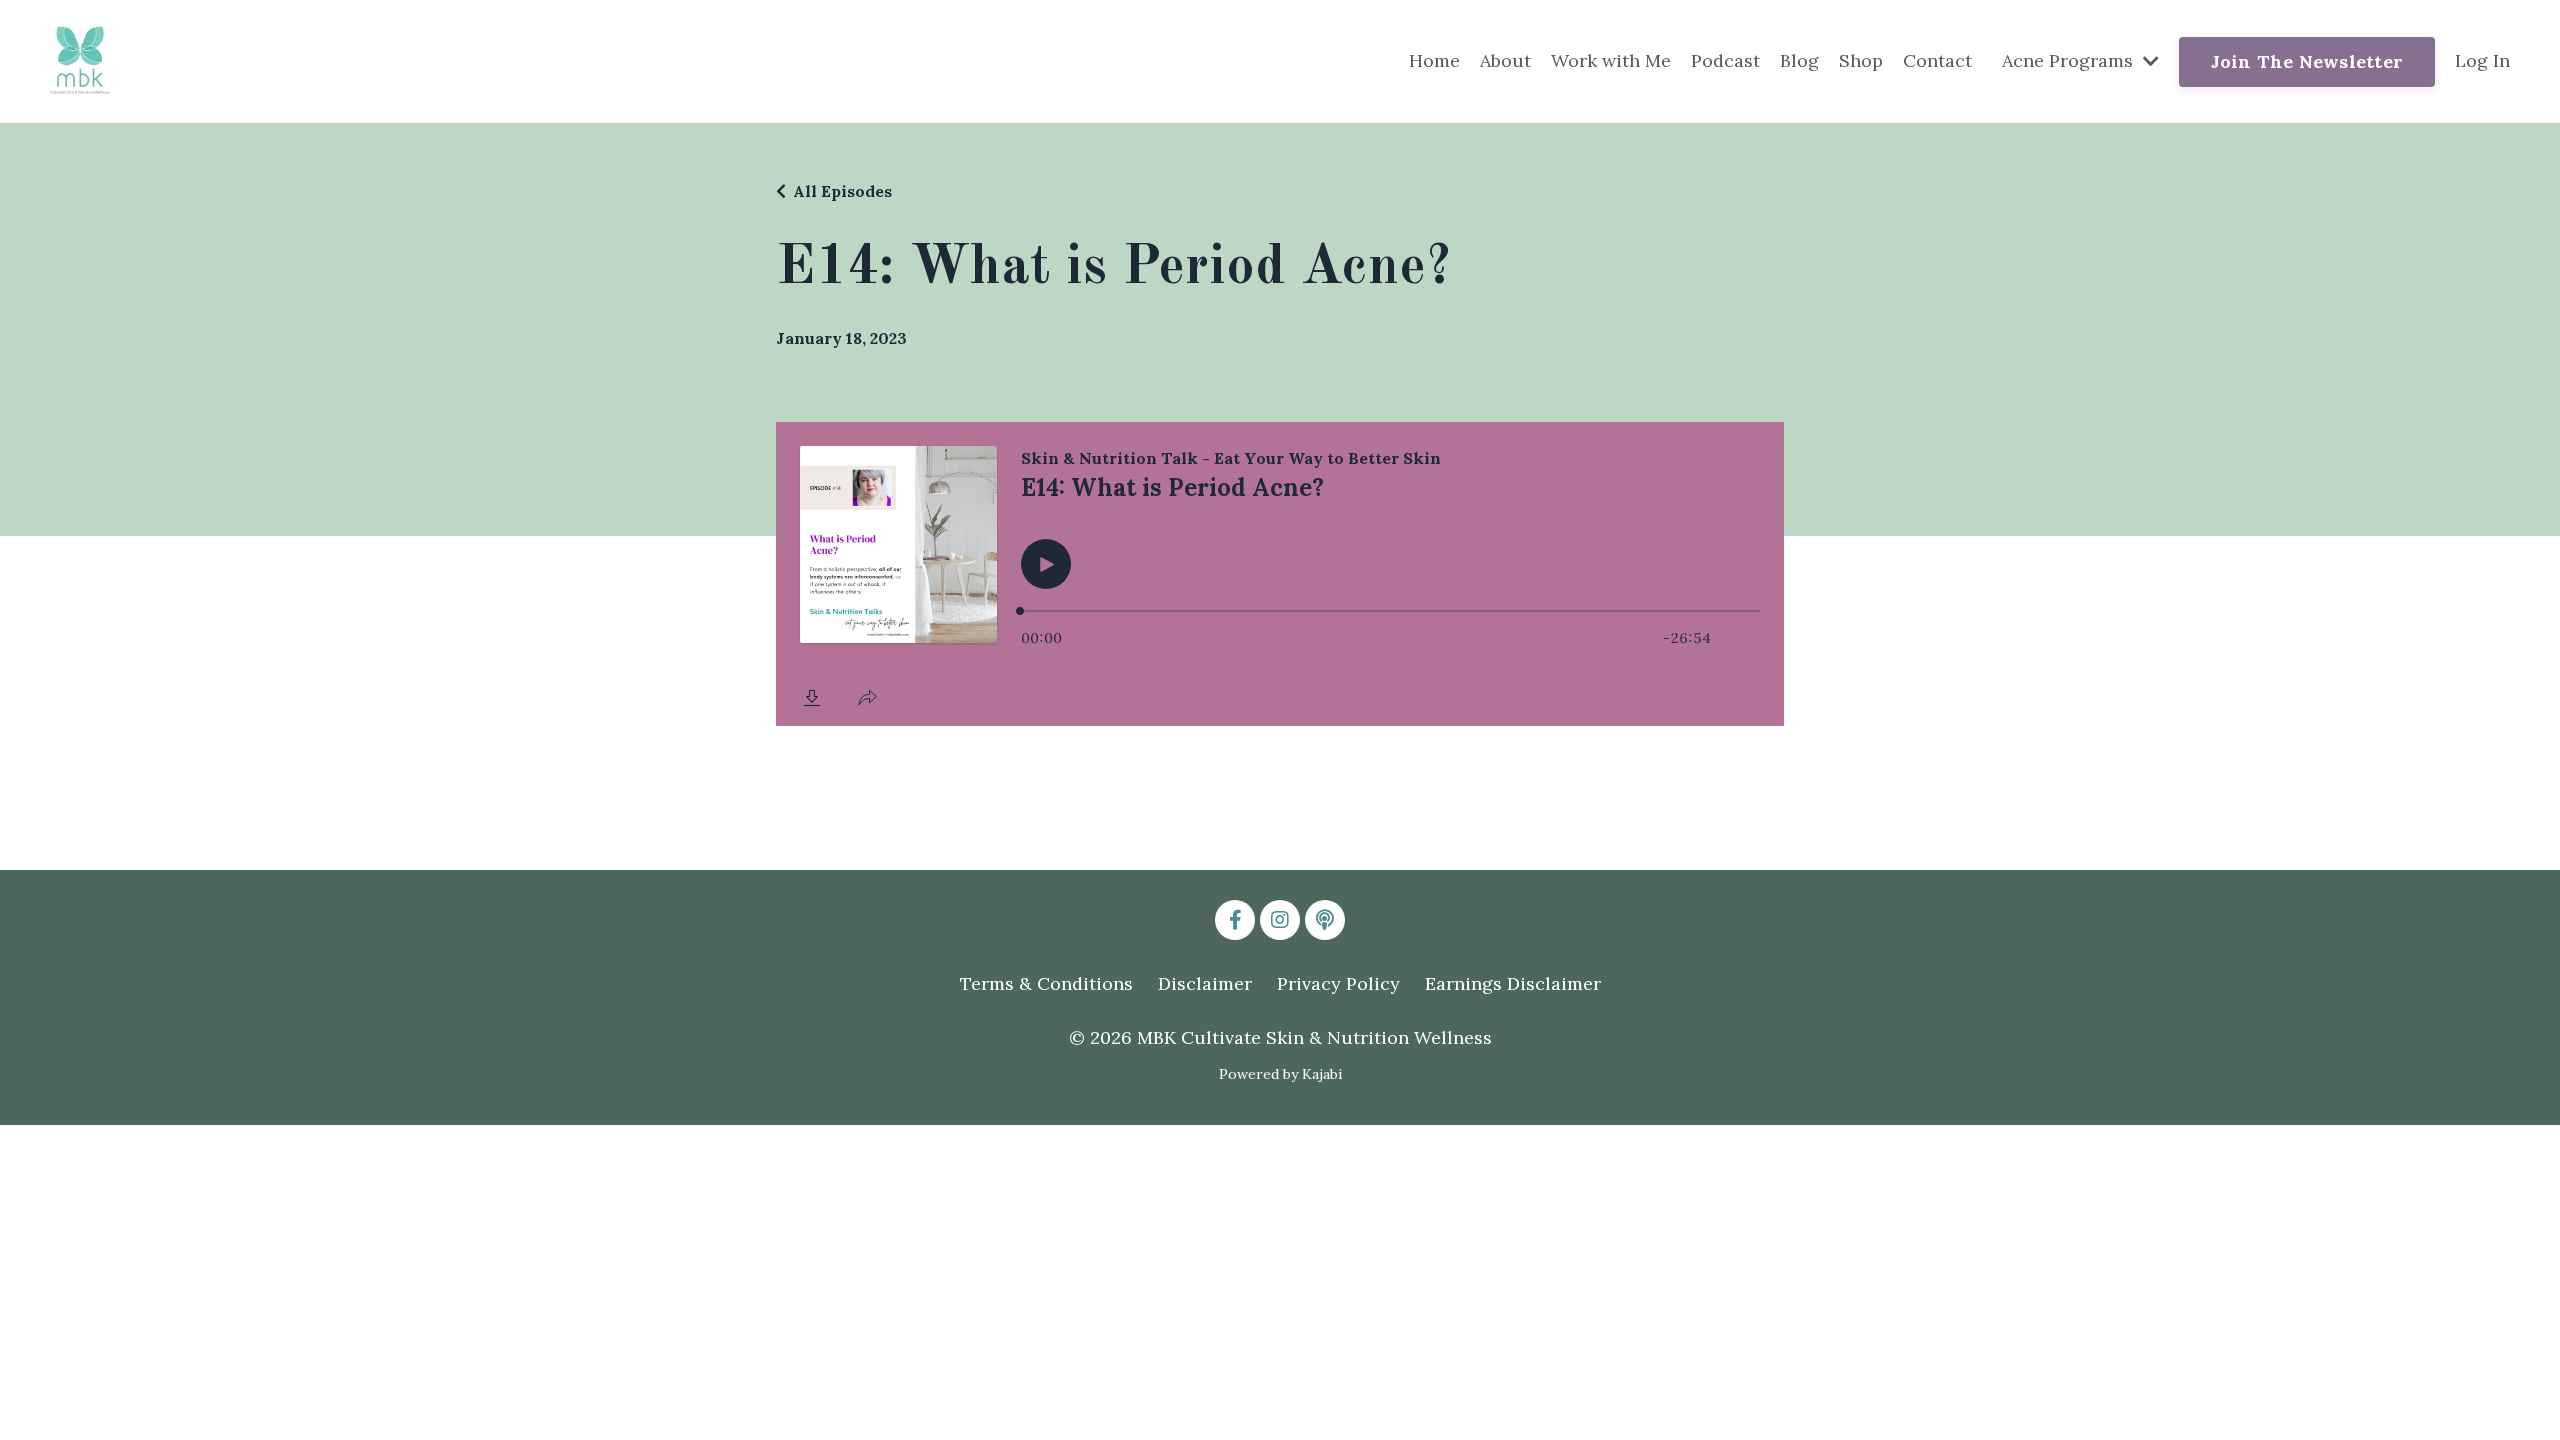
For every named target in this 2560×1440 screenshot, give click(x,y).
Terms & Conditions (1046, 983)
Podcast (1725, 60)
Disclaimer (1205, 983)
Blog (1799, 60)
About (1505, 60)
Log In (2482, 60)
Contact (1937, 60)
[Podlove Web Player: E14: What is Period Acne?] (1280, 574)
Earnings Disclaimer (1513, 983)
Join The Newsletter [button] (2307, 61)
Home (1434, 60)
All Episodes (842, 191)
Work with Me (1611, 60)
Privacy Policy (1338, 983)
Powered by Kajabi (1280, 1074)
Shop (1861, 60)
